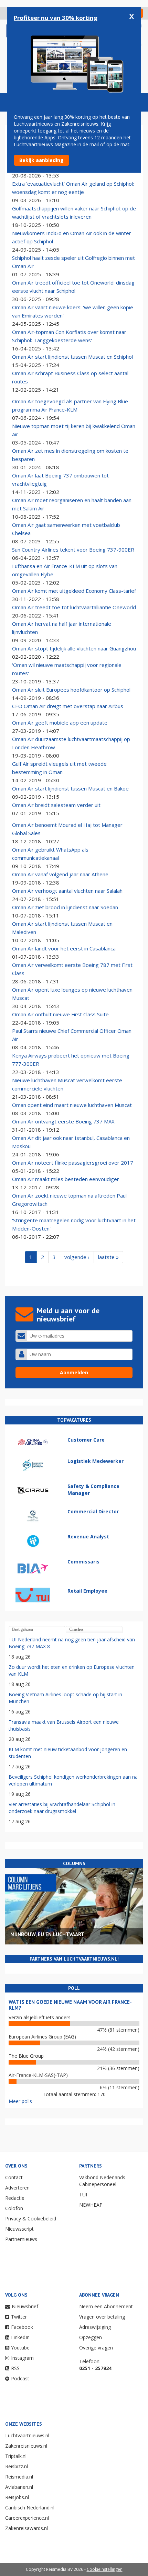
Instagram (22, 2358)
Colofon (14, 2208)
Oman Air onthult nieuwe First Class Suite (60, 1014)
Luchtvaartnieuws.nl (27, 2435)
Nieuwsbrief (25, 2306)
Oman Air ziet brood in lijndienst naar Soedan (65, 907)
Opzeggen (91, 2337)
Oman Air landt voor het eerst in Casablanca (64, 948)
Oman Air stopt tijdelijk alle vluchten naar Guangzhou (74, 648)
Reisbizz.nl (17, 2466)
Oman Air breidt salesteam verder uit (56, 805)
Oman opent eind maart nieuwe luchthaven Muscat (72, 1105)
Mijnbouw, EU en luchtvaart (47, 1934)
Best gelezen (23, 1629)
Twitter (19, 2317)
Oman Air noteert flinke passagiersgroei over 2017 (73, 1163)
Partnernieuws (21, 2239)
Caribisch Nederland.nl (30, 2508)
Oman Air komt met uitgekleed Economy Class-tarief (74, 591)
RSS (15, 2368)
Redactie (15, 2198)
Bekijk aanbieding (41, 160)
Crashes (76, 1629)
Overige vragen (96, 2348)
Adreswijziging (95, 2327)
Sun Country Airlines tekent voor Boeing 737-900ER (73, 550)
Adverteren (17, 2188)
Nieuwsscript (19, 2229)
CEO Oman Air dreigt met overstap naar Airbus (68, 706)
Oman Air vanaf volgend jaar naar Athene (60, 874)
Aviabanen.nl (19, 2487)
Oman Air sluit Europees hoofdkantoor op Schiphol (71, 690)
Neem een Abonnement (106, 2306)
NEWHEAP (91, 2205)
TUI (83, 2194)
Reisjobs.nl (17, 2497)
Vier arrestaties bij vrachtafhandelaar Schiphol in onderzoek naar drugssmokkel (62, 1808)
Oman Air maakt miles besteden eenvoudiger (66, 1179)
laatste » (108, 1257)
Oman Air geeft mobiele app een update (60, 723)
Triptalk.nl (16, 2456)
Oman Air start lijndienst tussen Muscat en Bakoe (70, 788)
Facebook (22, 2327)
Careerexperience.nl (27, 2518)
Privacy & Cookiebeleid (31, 2219)
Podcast (20, 2378)
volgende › (77, 1257)
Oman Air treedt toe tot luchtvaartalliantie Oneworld (74, 607)
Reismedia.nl (19, 2477)
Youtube (20, 2348)
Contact (14, 2177)
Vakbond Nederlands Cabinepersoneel (102, 2181)
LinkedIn (20, 2337)
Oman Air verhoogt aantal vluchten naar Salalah (67, 891)
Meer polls (20, 2101)
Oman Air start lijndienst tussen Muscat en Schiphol (72, 357)
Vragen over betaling (102, 2317)
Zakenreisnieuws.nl (26, 2446)
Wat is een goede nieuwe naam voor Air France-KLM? (70, 2005)
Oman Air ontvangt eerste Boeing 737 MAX (63, 1121)
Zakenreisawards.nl (27, 2528)
